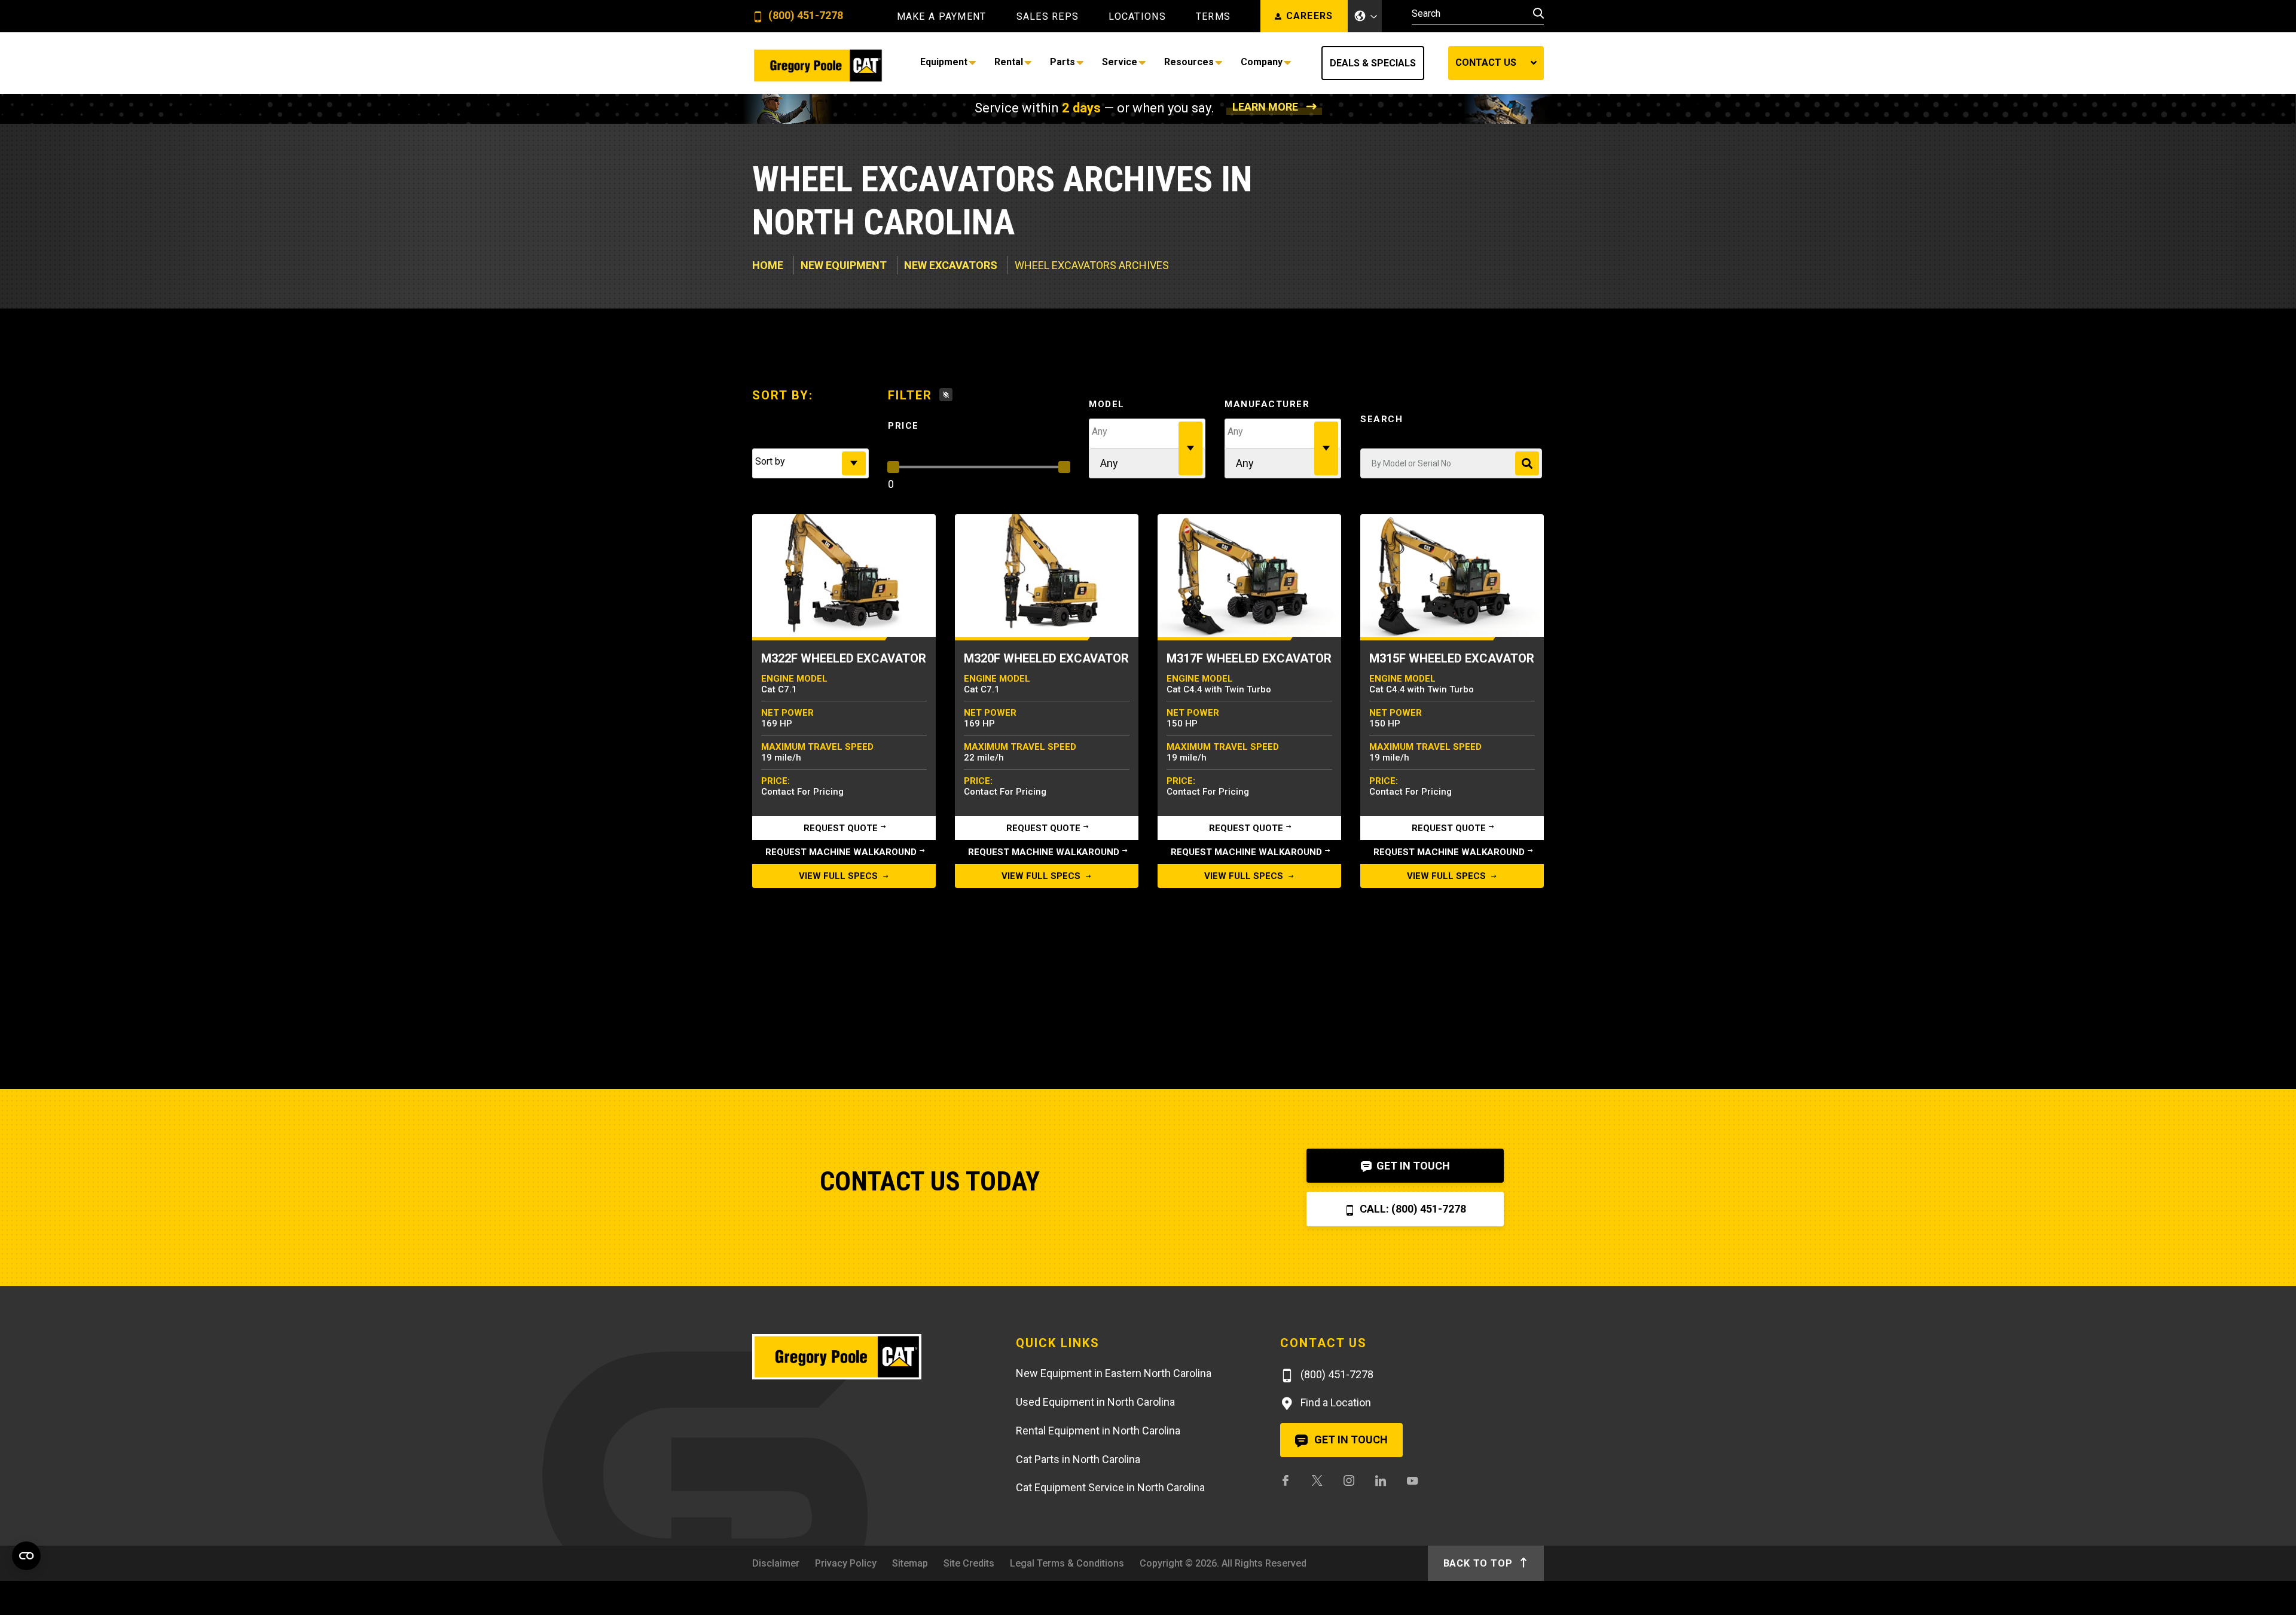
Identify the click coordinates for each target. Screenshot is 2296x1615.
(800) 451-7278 (804, 16)
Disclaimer (776, 1563)
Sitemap (910, 1563)
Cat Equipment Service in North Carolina (1110, 1487)
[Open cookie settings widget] (26, 1556)
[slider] (893, 467)
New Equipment (844, 265)
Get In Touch (1412, 1166)
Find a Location (1335, 1402)
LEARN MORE (1265, 107)
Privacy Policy (846, 1563)
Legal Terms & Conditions (1067, 1563)
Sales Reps (1048, 17)
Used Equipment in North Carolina (1095, 1402)
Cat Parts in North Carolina (1078, 1459)
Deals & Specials (1373, 63)
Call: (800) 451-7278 (1412, 1209)
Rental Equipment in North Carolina (1098, 1431)
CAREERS (1310, 16)
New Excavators (951, 265)
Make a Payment (942, 17)
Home (768, 265)
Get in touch (1350, 1440)
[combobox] (810, 463)
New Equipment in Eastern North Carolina (1114, 1373)
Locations (1137, 17)
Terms (1213, 17)
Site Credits (969, 1563)
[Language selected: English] (1365, 16)
